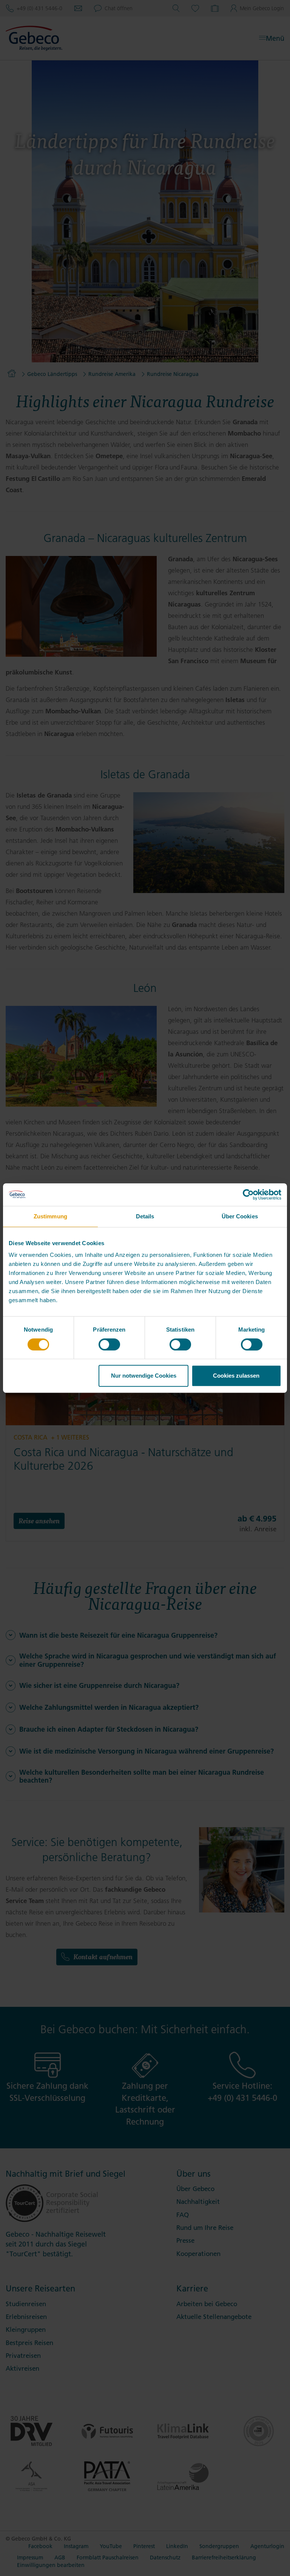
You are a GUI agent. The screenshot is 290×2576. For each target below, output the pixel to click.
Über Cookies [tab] (240, 1216)
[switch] (109, 1344)
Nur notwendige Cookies (144, 1376)
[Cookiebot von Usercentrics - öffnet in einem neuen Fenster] (248, 1195)
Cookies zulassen (236, 1376)
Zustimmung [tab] (50, 1216)
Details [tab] (145, 1216)
